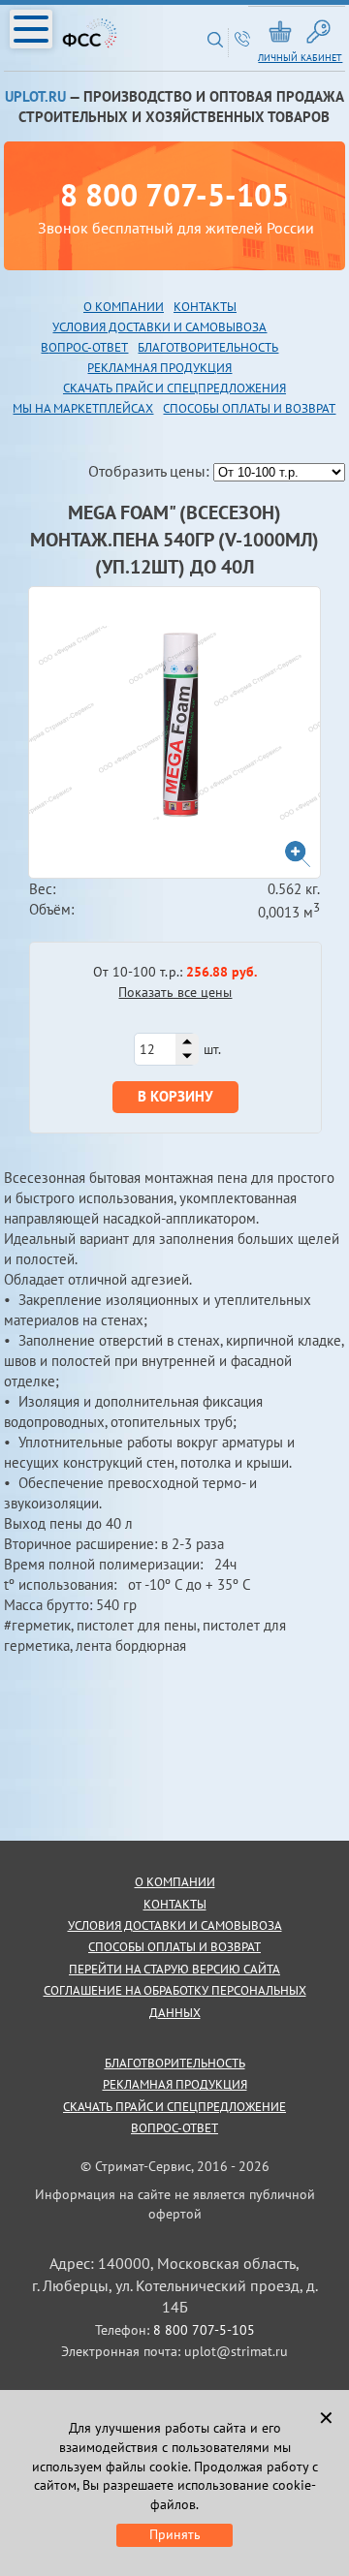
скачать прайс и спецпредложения (174, 388)
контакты (175, 1904)
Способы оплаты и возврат (249, 408)
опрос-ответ (88, 347)
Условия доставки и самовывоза (159, 327)
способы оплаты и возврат (174, 1947)
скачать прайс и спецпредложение (174, 2107)
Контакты (205, 307)
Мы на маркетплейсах (83, 408)
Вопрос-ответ (174, 2128)
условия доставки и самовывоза (175, 1925)
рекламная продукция (159, 368)
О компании (124, 307)
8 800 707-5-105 (174, 195)
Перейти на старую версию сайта (174, 1969)
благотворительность (208, 347)
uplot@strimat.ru (236, 2351)
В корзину (175, 1096)
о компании (175, 1882)
